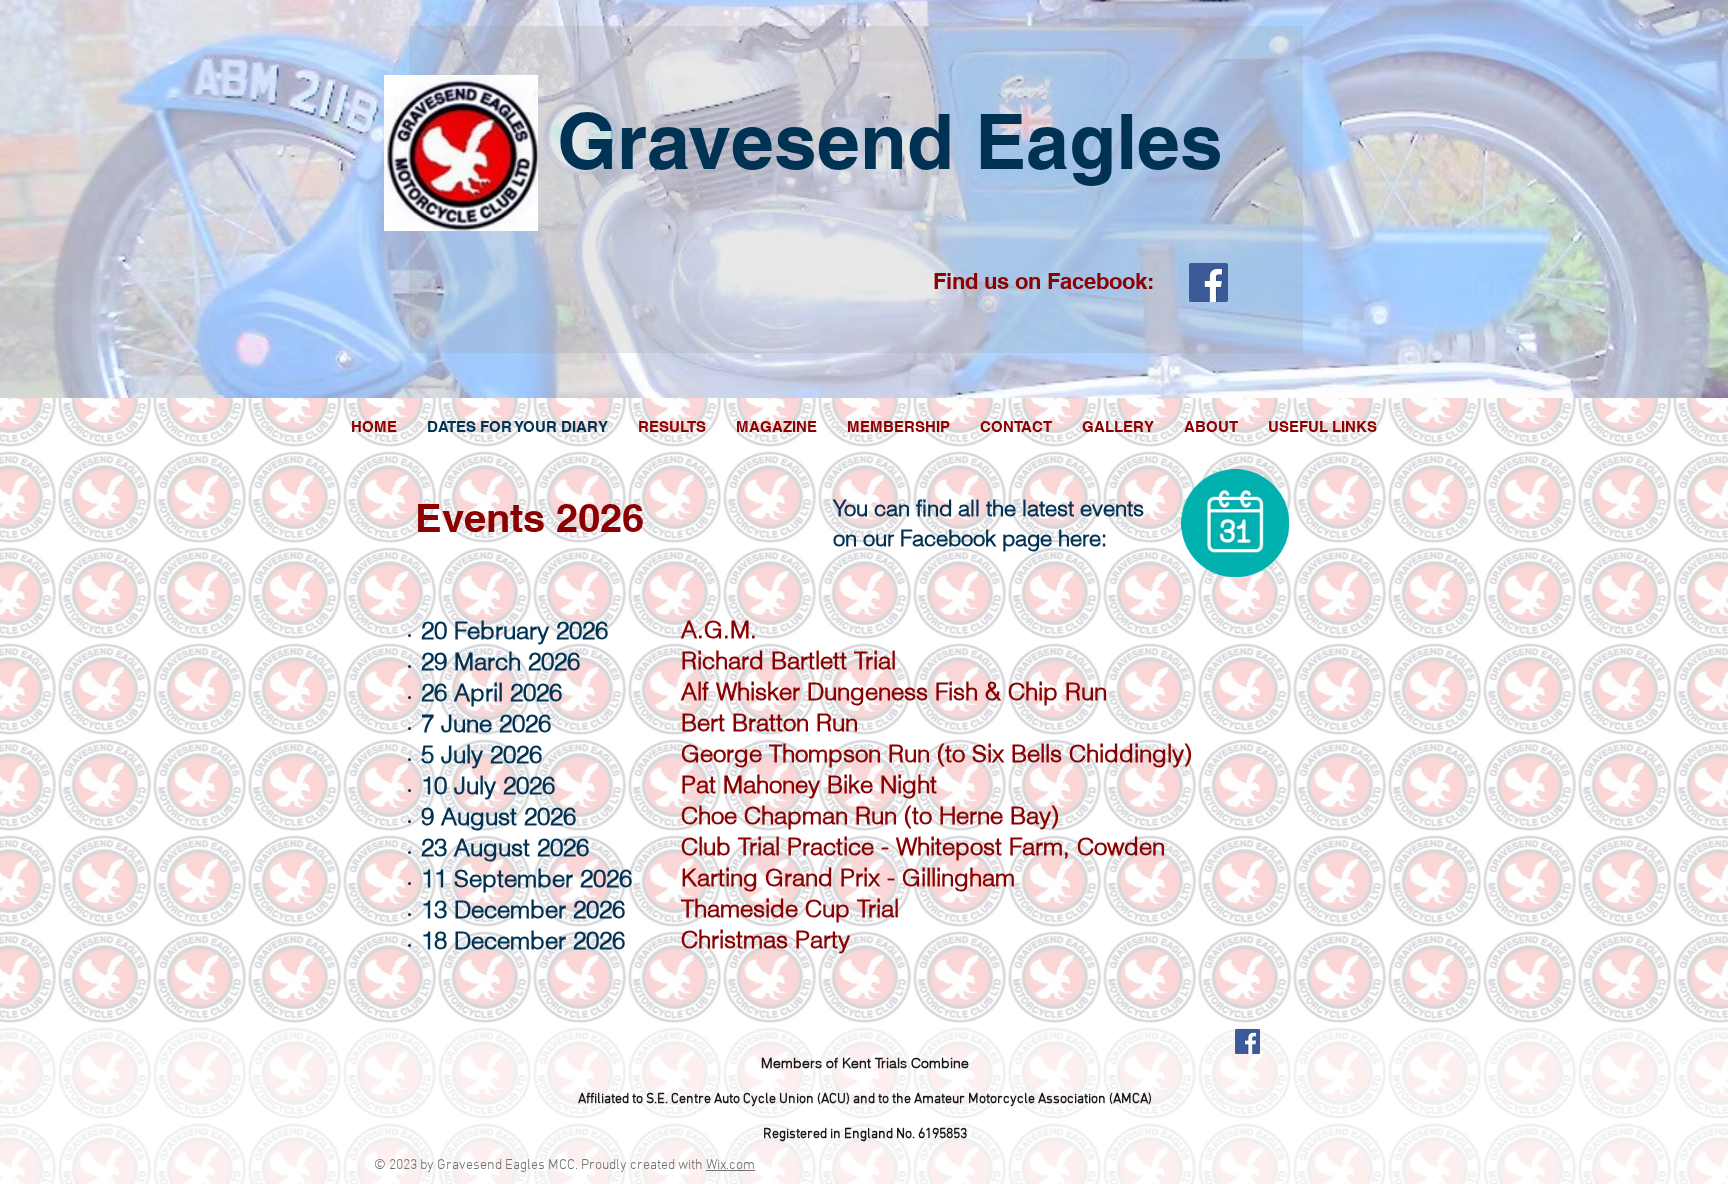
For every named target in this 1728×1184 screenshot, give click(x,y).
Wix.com (730, 1165)
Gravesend (755, 141)
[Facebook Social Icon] (1208, 282)
